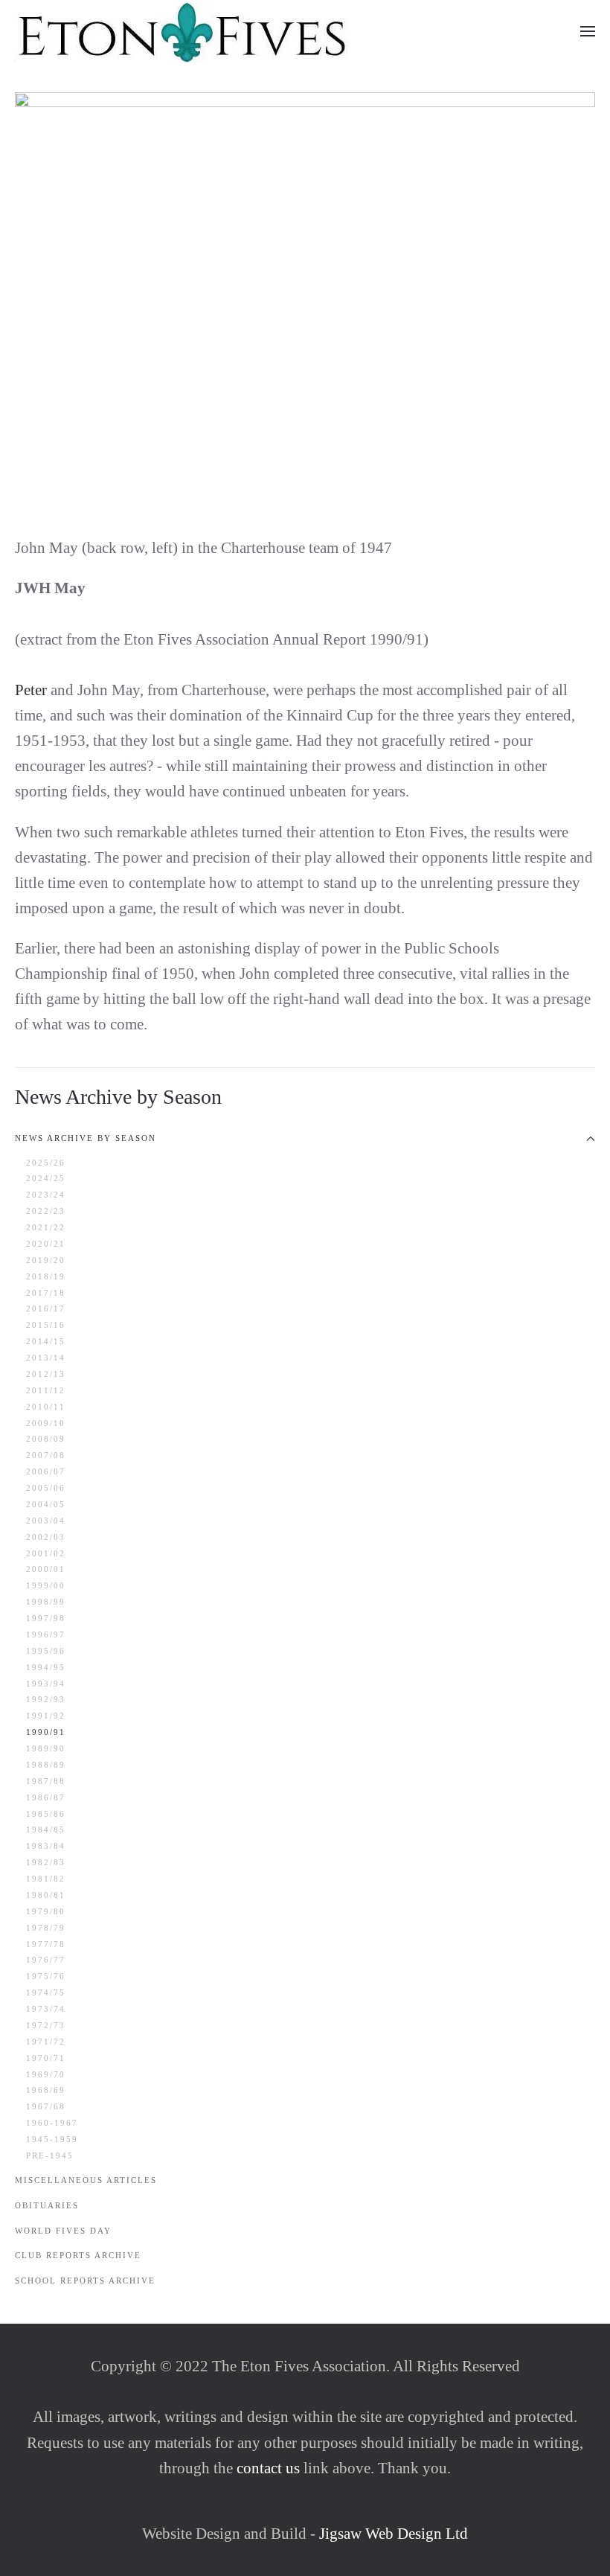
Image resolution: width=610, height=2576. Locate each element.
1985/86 (46, 1814)
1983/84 (46, 1846)
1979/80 (46, 1911)
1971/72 (46, 2042)
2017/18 (46, 1293)
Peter (31, 690)
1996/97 (46, 1634)
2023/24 (46, 1195)
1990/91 (46, 1732)
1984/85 (46, 1829)
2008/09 (46, 1439)
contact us (266, 2468)
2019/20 (46, 1260)
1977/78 (46, 1944)
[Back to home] (183, 31)
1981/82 (46, 1879)
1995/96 (46, 1651)
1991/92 (46, 1716)
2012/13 (46, 1374)
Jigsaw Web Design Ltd (394, 2534)
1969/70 (46, 2074)
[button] (588, 31)
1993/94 (46, 1684)
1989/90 (46, 1748)
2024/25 (46, 1178)
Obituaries (47, 2205)
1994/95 (46, 1667)
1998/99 (46, 1602)
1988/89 (46, 1765)
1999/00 (46, 1585)
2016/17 (46, 1308)
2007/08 (46, 1455)
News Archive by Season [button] (86, 1138)
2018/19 (46, 1276)
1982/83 (46, 1862)
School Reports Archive (85, 2281)
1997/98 (46, 1618)
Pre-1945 (50, 2155)
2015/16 (46, 1325)
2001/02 (46, 1553)
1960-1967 (52, 2123)
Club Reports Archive (78, 2255)
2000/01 (46, 1569)
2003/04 (46, 1521)
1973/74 (46, 2009)
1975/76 (46, 1976)
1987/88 (46, 1781)
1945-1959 (52, 2139)
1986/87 (46, 1797)
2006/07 (46, 1471)
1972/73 (46, 2025)
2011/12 (46, 1390)
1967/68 (46, 2106)
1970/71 (46, 2058)
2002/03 (46, 1537)
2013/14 (46, 1358)
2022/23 (46, 1211)
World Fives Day (63, 2231)
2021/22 (46, 1227)
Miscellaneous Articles (86, 2180)
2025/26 (46, 1163)
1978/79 (46, 1928)
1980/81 (46, 1895)
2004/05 (46, 1504)
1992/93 (46, 1699)
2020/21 (46, 1244)
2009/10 (46, 1423)
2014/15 (46, 1341)
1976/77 (46, 1960)
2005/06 (46, 1488)
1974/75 (46, 1992)
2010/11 (46, 1407)
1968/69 (46, 2090)
